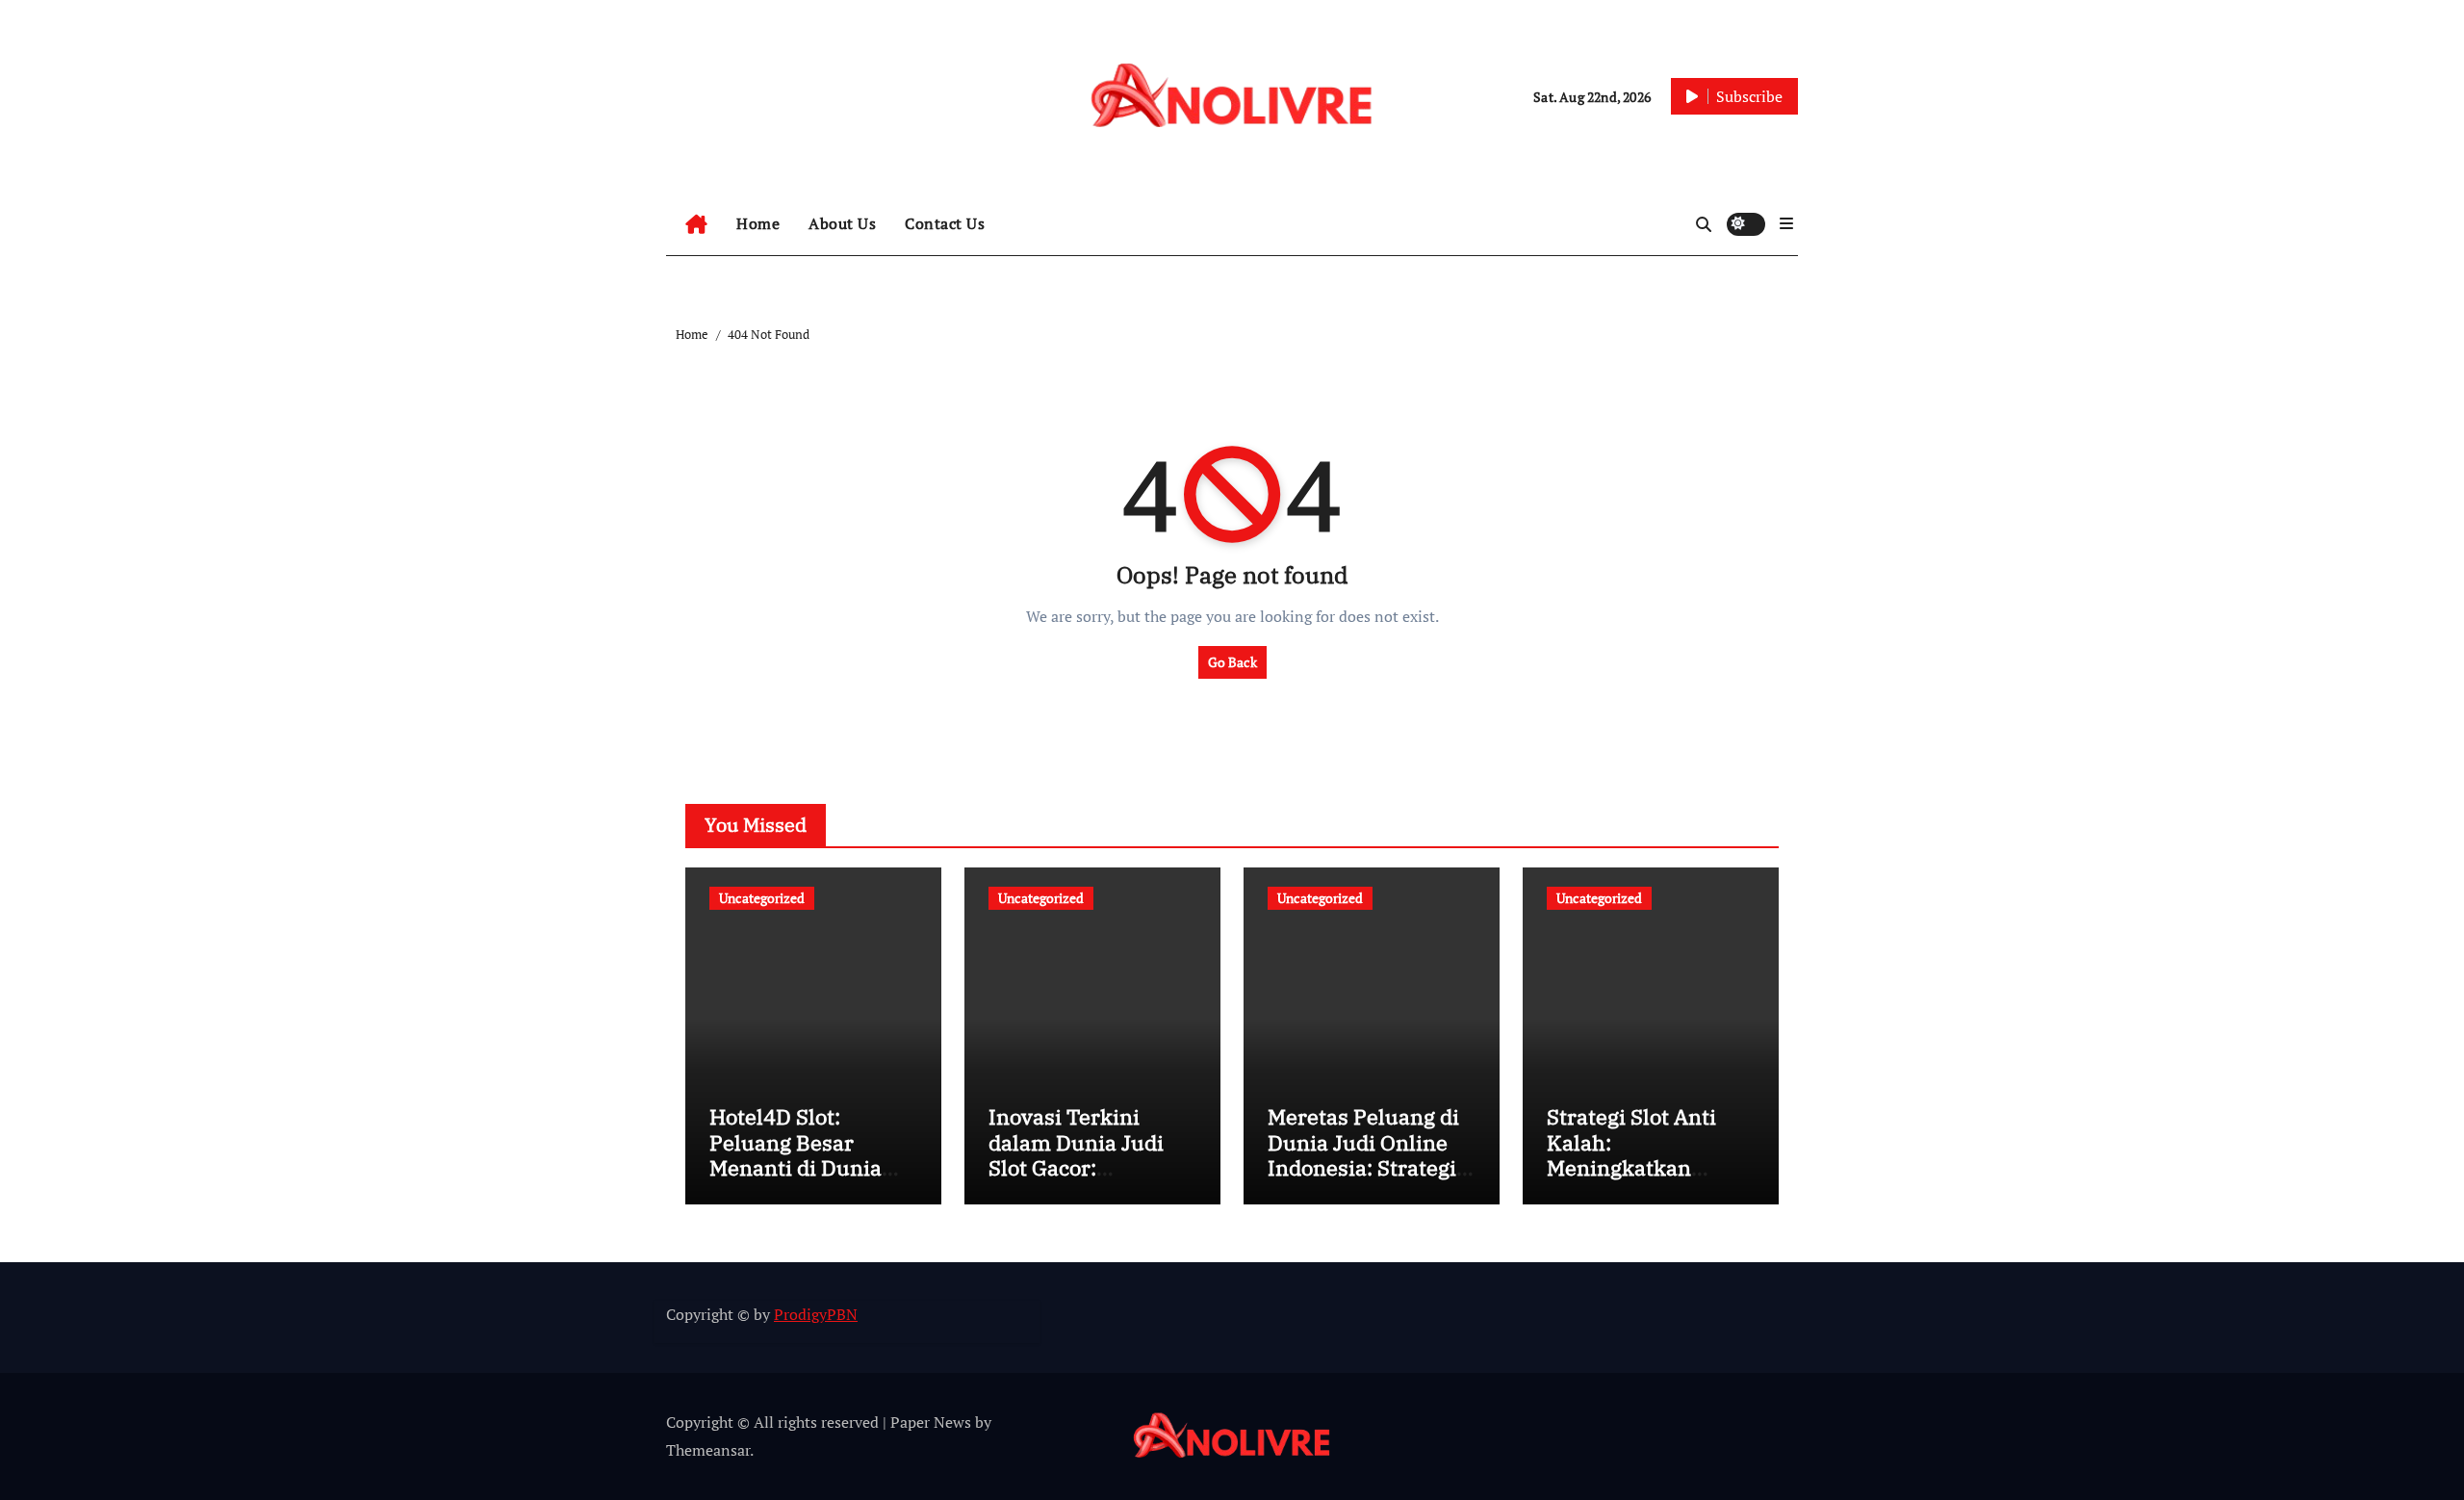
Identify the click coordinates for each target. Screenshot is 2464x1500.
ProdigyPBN (816, 1314)
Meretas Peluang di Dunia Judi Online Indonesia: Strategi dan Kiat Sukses (1363, 1154)
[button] (1786, 223)
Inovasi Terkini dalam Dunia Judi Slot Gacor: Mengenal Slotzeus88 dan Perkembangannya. (1086, 1180)
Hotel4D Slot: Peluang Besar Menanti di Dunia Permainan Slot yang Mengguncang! (813, 1167)
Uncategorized (762, 898)
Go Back (1232, 662)
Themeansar (708, 1450)
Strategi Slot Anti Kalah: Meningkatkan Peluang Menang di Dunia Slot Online (1642, 1167)
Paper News (931, 1422)
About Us (842, 223)
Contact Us (945, 223)
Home (758, 223)
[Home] (696, 224)
